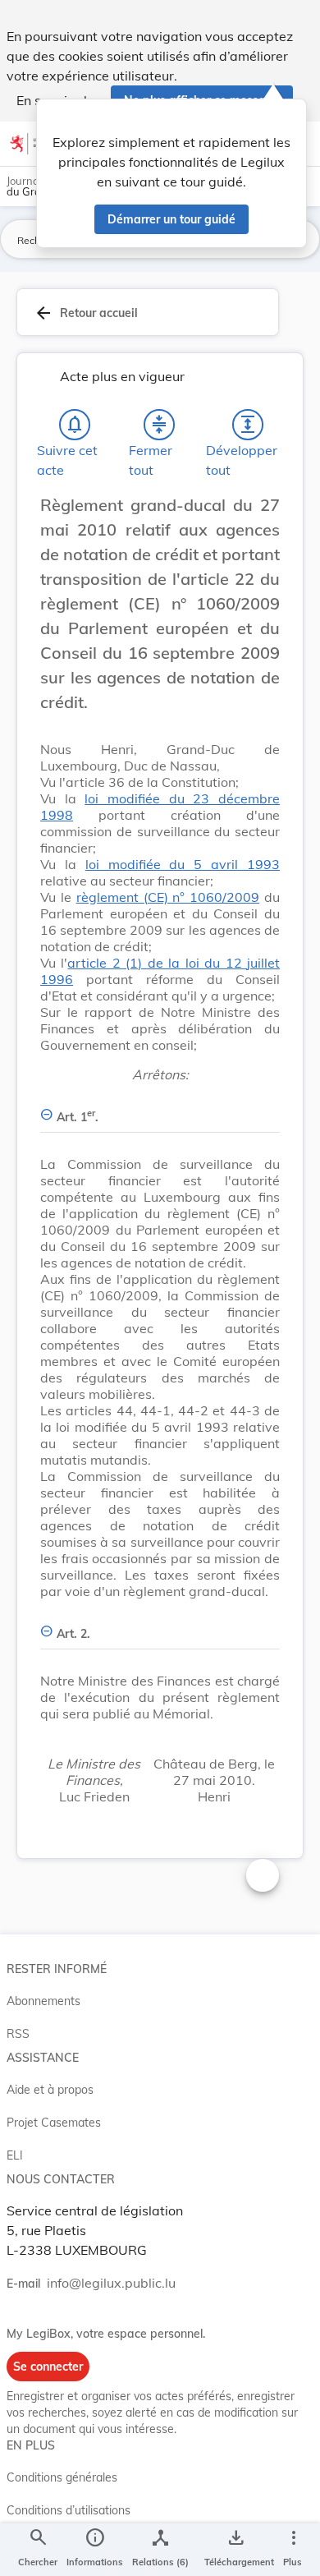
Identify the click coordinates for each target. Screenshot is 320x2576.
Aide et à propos (50, 2090)
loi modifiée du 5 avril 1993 (183, 864)
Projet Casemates (54, 2123)
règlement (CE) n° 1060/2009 (168, 897)
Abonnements (43, 2001)
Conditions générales (62, 2477)
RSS (18, 2034)
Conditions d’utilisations (69, 2510)
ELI (15, 2155)
